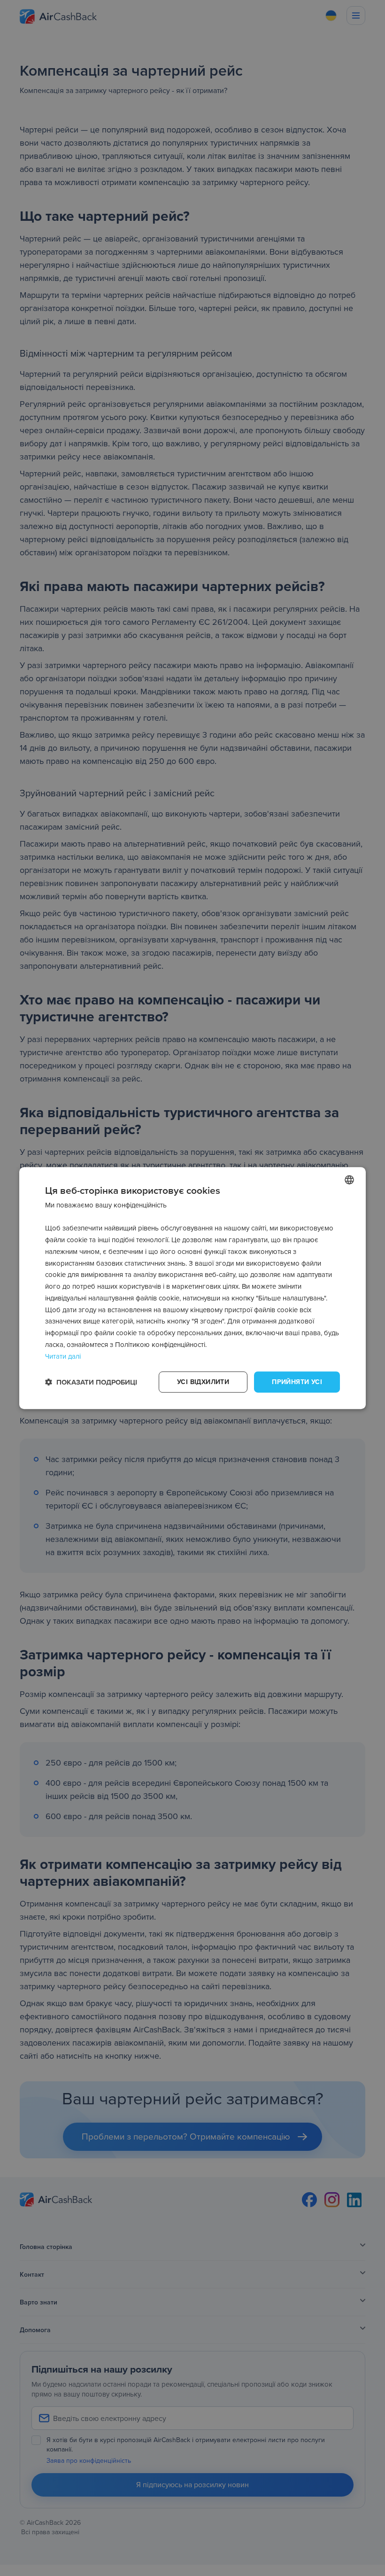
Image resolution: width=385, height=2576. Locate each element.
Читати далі (63, 1356)
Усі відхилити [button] (203, 1382)
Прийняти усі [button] (297, 1382)
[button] (91, 1382)
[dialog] (192, 1288)
